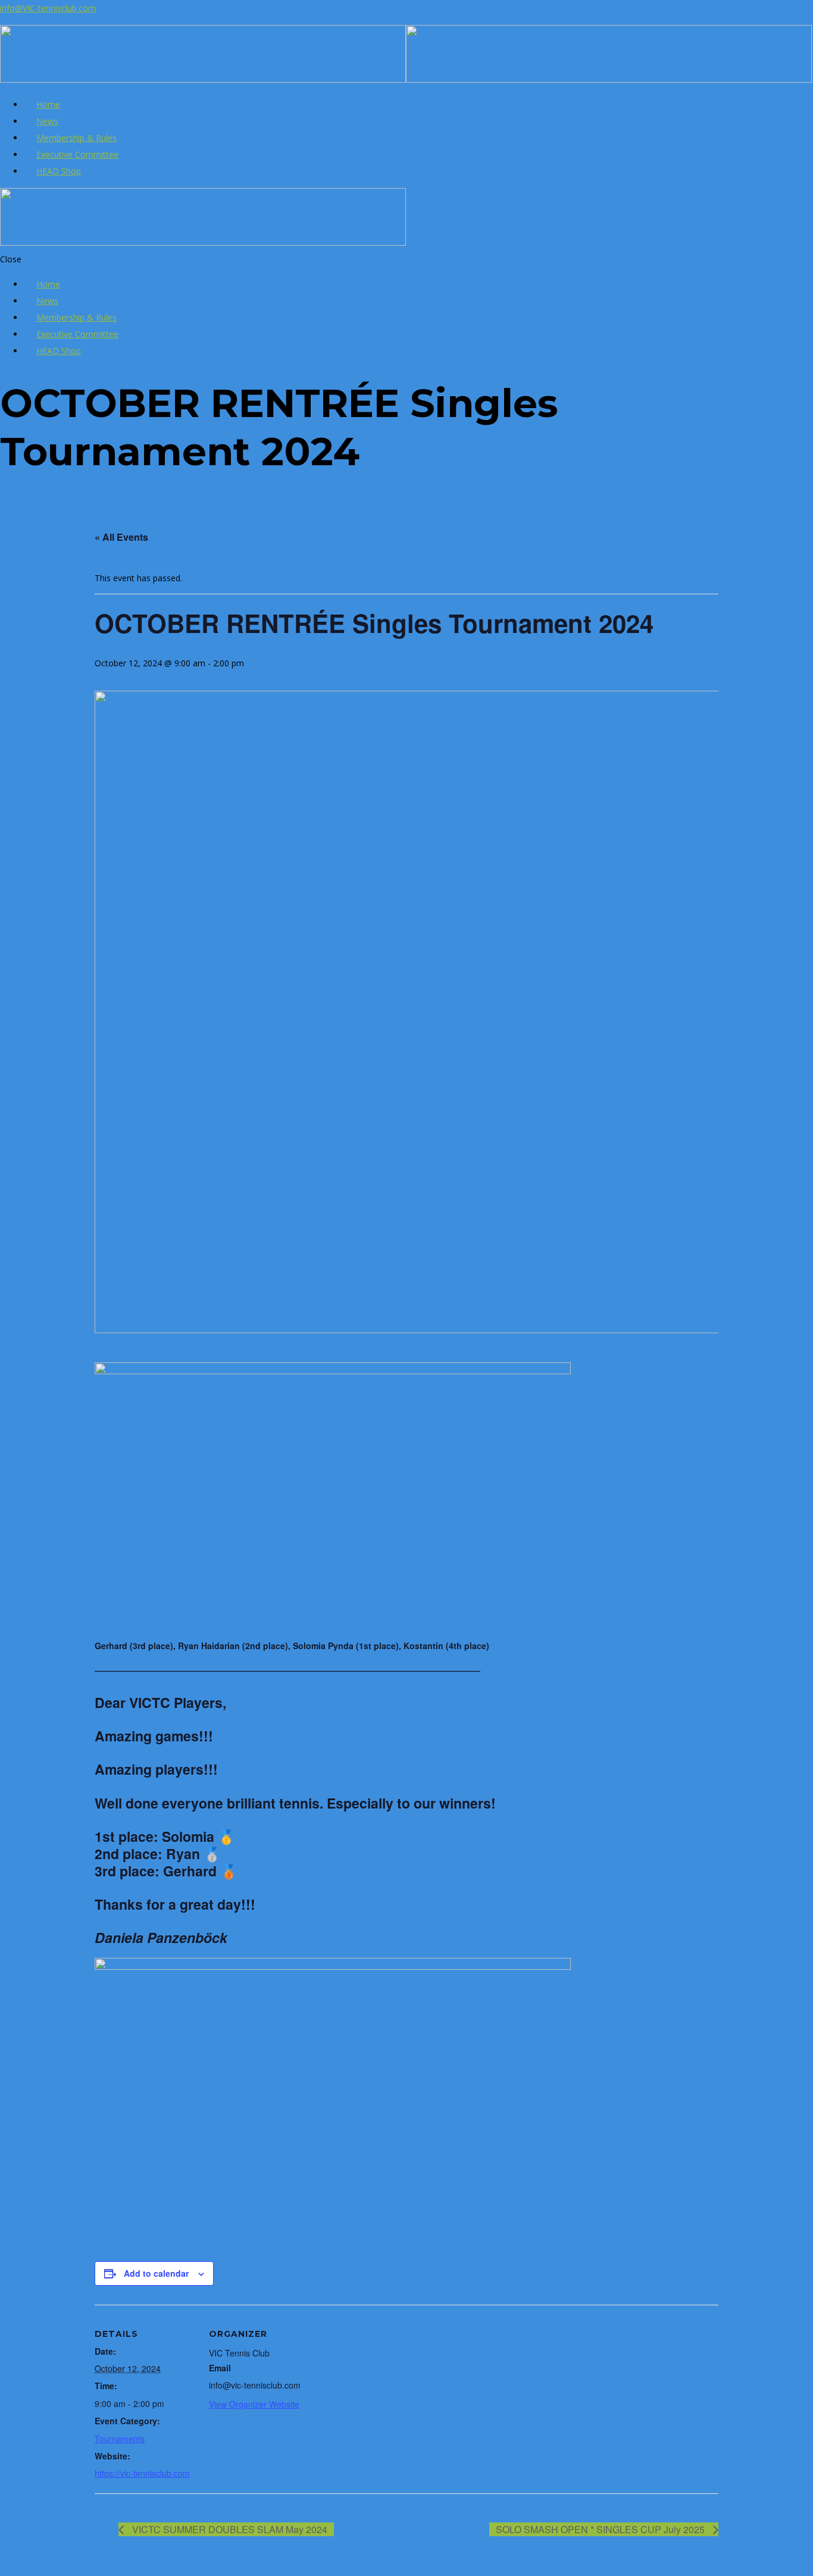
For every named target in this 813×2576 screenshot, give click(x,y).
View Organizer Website (254, 2404)
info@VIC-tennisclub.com (48, 8)
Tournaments (120, 2439)
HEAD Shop (59, 171)
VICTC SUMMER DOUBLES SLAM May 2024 (229, 2529)
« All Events (121, 537)
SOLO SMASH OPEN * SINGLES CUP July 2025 (601, 2529)
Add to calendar (156, 2273)
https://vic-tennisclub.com (142, 2473)
